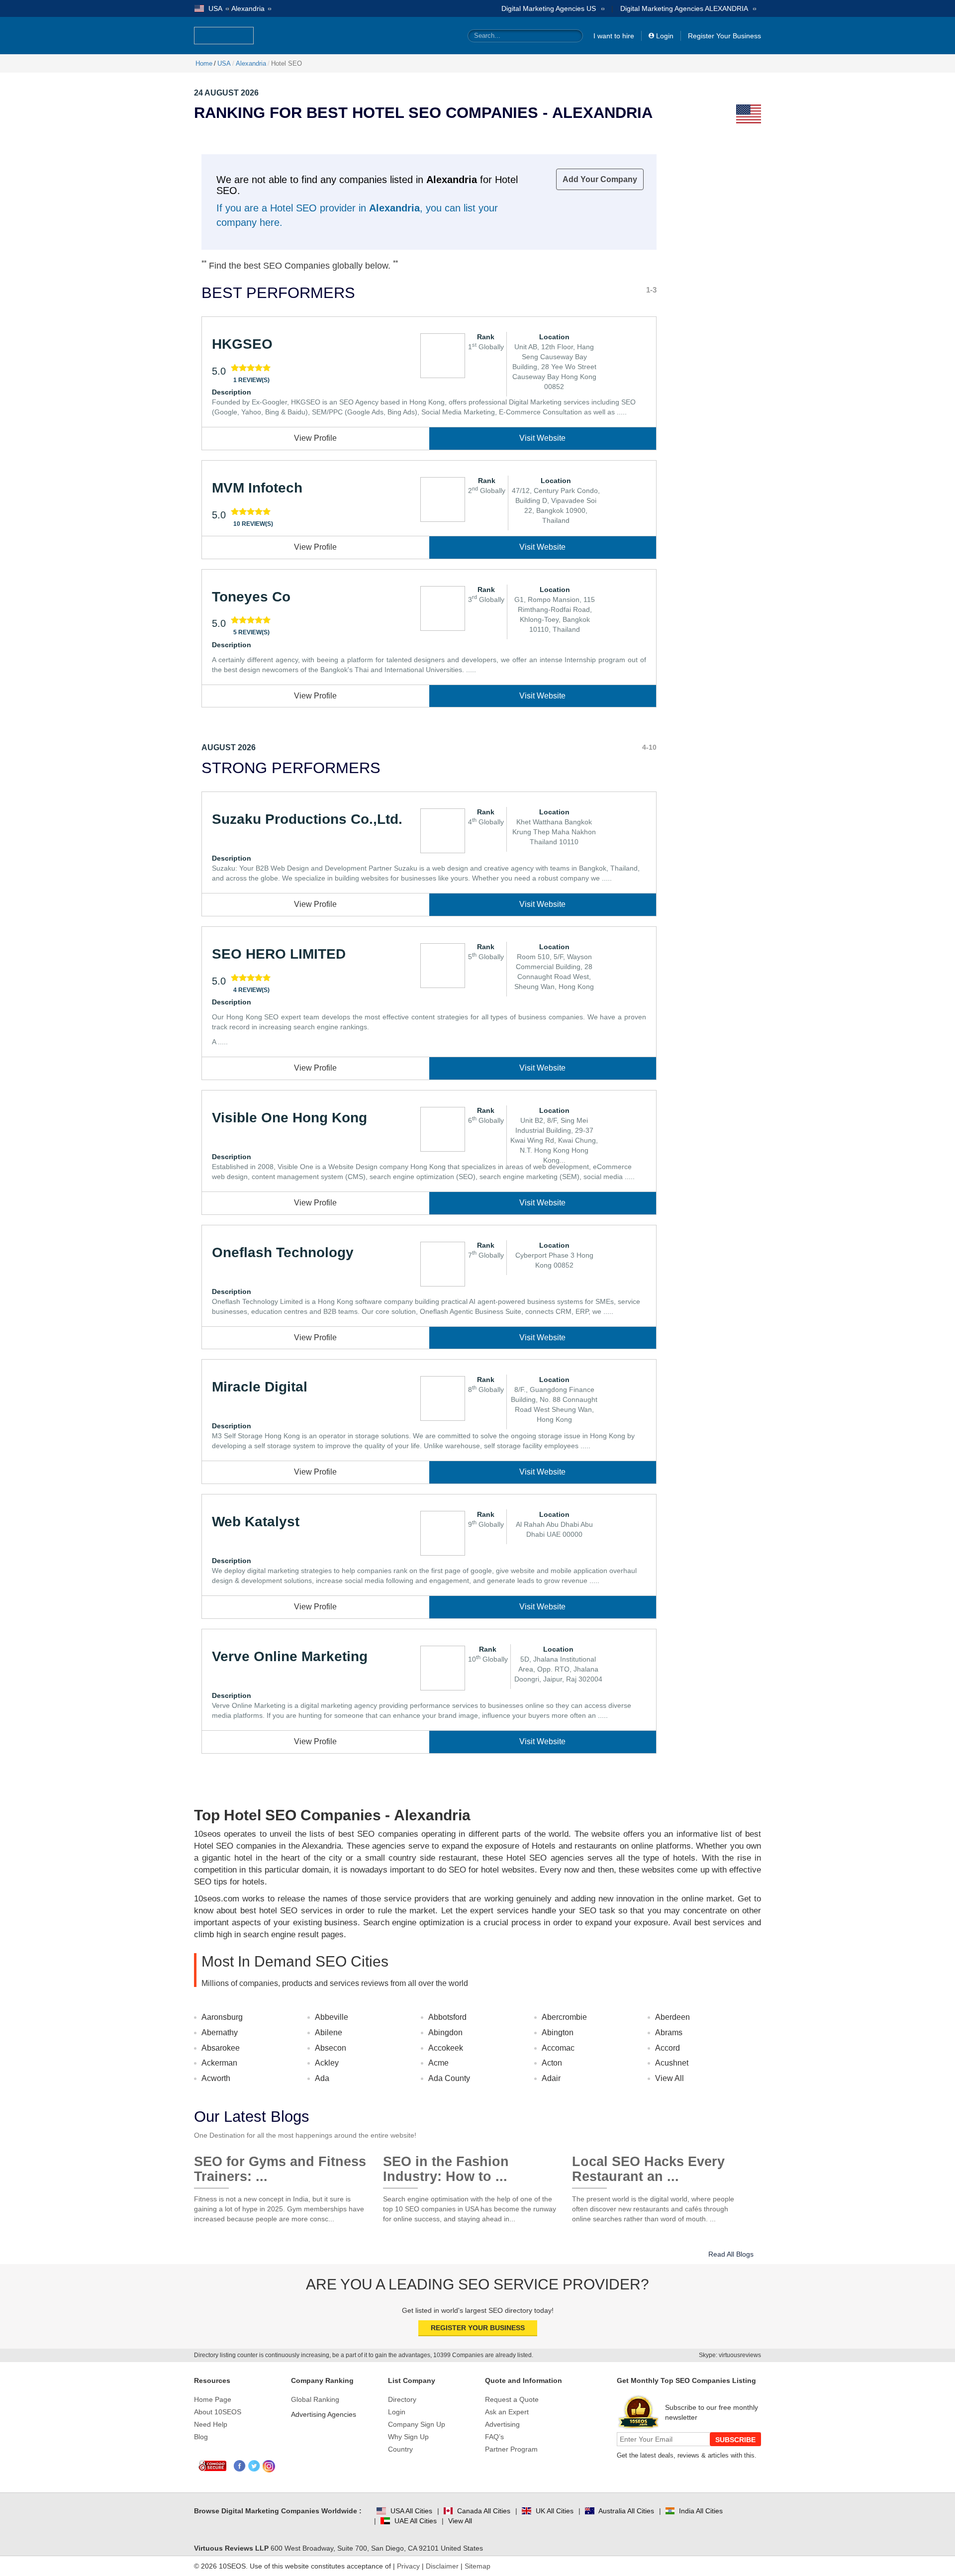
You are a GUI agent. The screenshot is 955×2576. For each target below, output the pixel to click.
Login (665, 36)
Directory (402, 2399)
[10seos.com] (224, 36)
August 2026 (229, 747)
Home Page (213, 2399)
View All (669, 2078)
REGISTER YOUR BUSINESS (478, 2328)
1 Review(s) (251, 380)
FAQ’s (494, 2437)
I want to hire (614, 36)
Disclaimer (442, 2566)
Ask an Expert (507, 2412)
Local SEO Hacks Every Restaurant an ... (648, 2165)
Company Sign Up (417, 2424)
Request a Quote (512, 2399)
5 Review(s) (251, 632)
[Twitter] (254, 2466)
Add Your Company (600, 179)
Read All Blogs (731, 2254)
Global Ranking (315, 2399)
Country (400, 2449)
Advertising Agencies (324, 2414)
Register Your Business (724, 36)
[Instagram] (269, 2466)
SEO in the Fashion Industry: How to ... (446, 2165)
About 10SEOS (218, 2412)
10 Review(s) (253, 524)
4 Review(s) (251, 990)
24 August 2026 (226, 93)
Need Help (211, 2424)
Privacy (408, 2566)
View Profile (315, 438)
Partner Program (511, 2449)
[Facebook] (240, 2466)
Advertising (502, 2424)
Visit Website (542, 438)
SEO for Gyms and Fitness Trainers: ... (280, 2165)
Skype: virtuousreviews (730, 2355)
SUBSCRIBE (735, 2440)
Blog (201, 2437)
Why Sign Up (408, 2437)
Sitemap (477, 2566)
